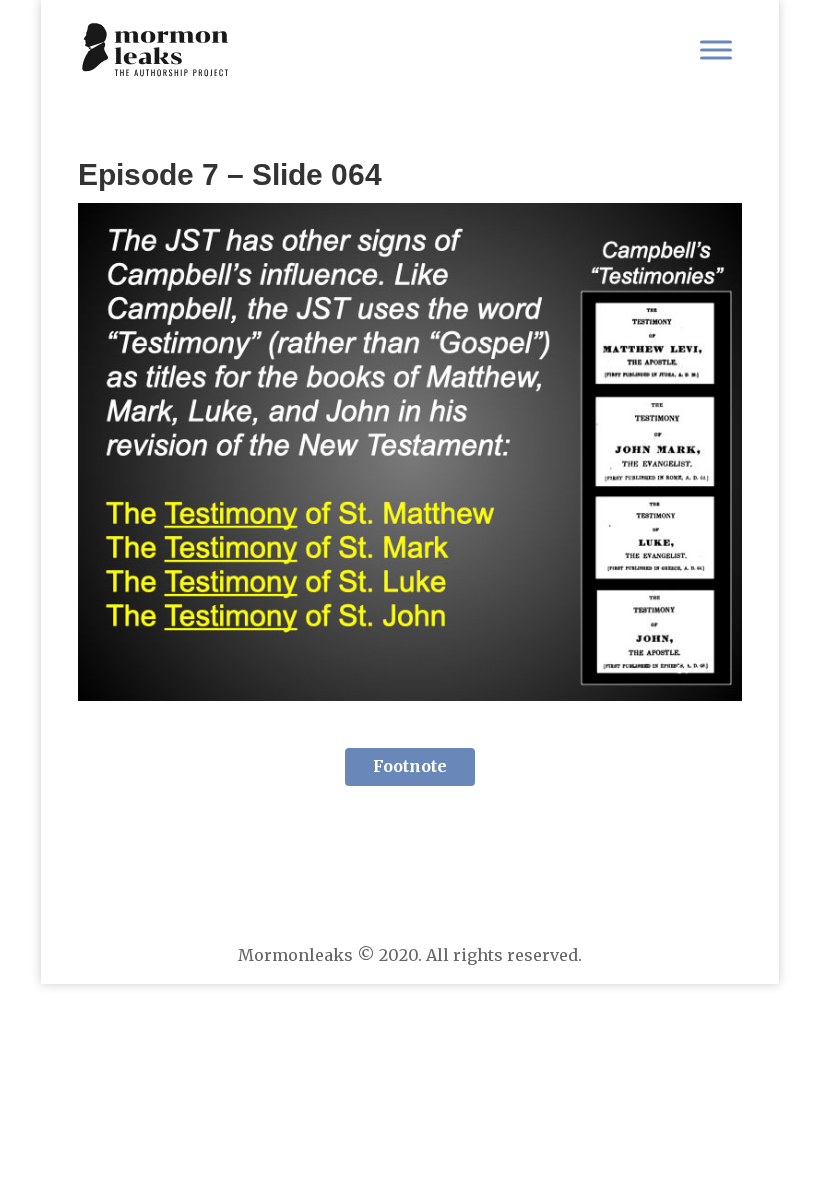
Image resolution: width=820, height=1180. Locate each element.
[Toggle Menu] (716, 49)
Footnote (410, 766)
